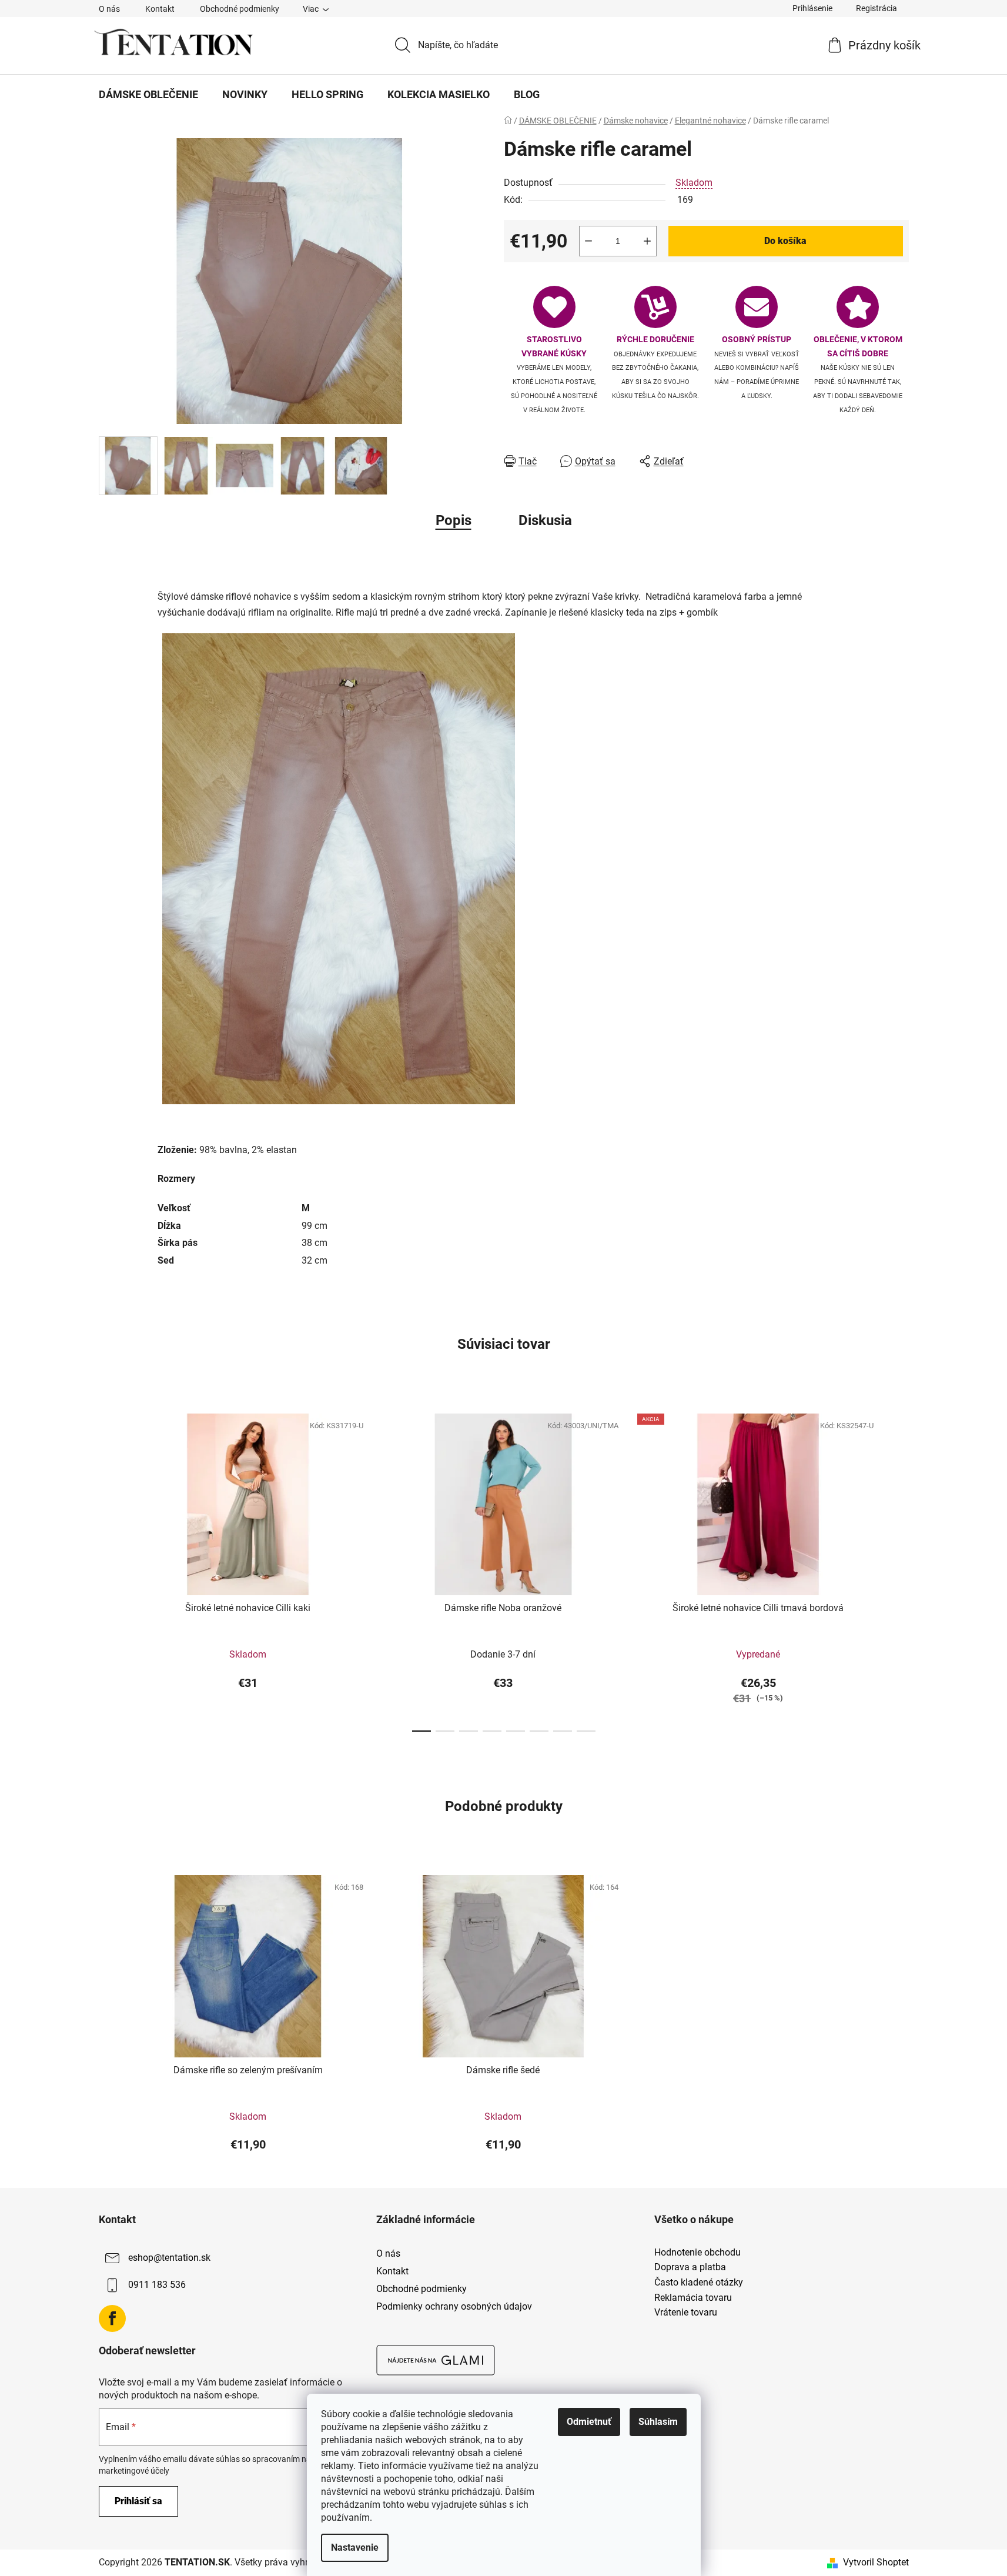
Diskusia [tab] (545, 520)
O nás (109, 9)
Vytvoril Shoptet (876, 2562)
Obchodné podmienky (240, 9)
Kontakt (160, 9)
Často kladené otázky (699, 2283)
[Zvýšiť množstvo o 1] (647, 241)
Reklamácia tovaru (693, 2298)
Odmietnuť (589, 2422)
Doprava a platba (690, 2267)
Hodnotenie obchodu (697, 2253)
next (899, 1569)
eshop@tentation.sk (169, 2258)
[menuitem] (148, 95)
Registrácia (876, 8)
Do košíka (785, 241)
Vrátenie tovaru (686, 2313)
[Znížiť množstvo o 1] (588, 241)
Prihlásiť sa (138, 2501)
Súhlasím (658, 2422)
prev (108, 1569)
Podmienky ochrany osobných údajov (454, 2306)
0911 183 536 (157, 2285)
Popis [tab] (454, 520)
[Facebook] (112, 2318)
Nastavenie (355, 2547)
